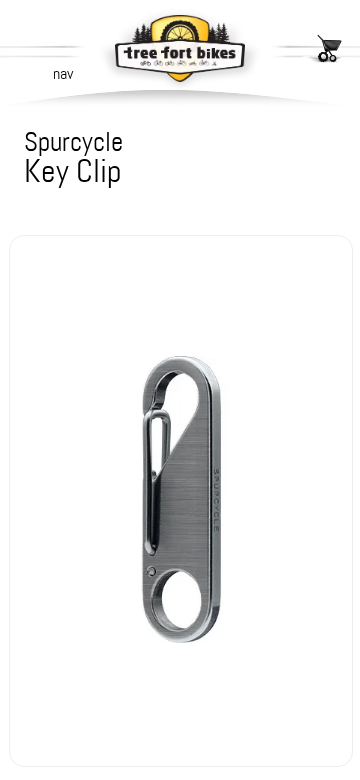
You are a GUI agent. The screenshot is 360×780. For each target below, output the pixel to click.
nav (63, 73)
